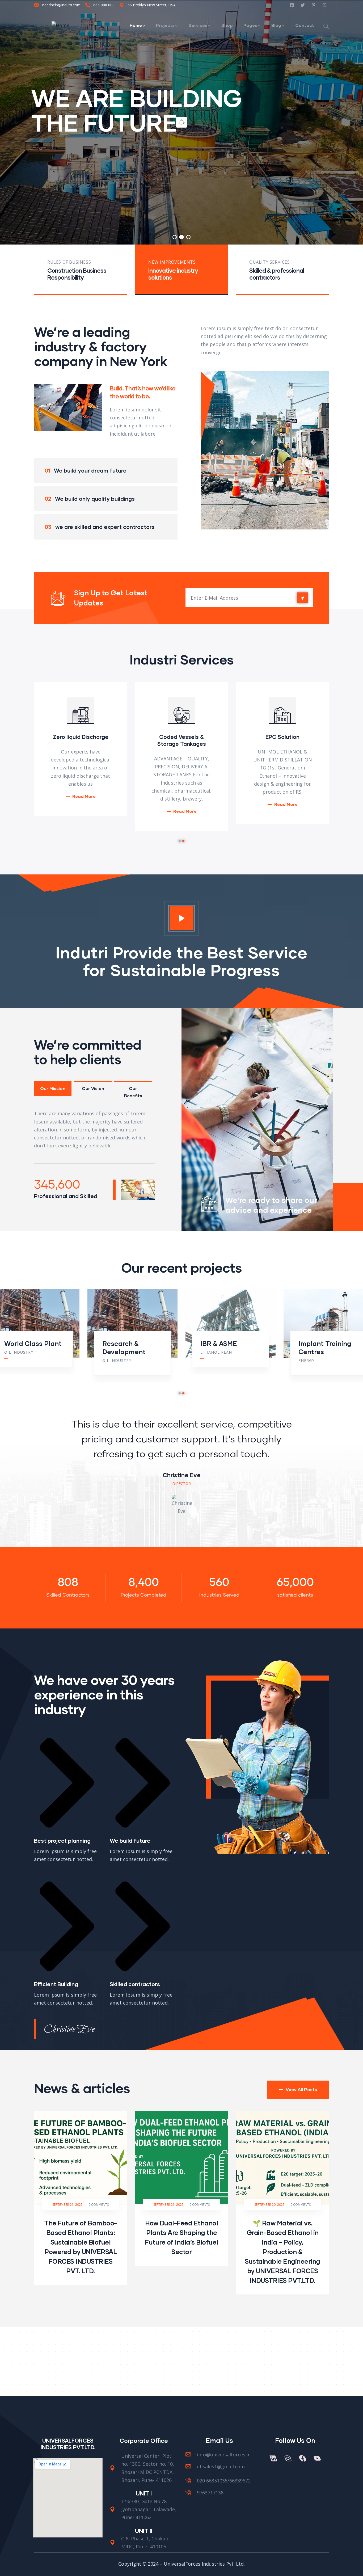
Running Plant (321, 1343)
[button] (180, 841)
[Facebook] (302, 2458)
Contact (305, 25)
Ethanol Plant (21, 1352)
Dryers (211, 1343)
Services (198, 25)
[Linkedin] (273, 2458)
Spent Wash (214, 1352)
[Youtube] (317, 2458)
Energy (110, 1360)
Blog (276, 25)
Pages (250, 25)
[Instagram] (288, 2458)
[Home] (60, 25)
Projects (165, 25)
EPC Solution (181, 737)
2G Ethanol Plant (319, 1352)
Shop (227, 25)
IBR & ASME (23, 1343)
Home (136, 25)
